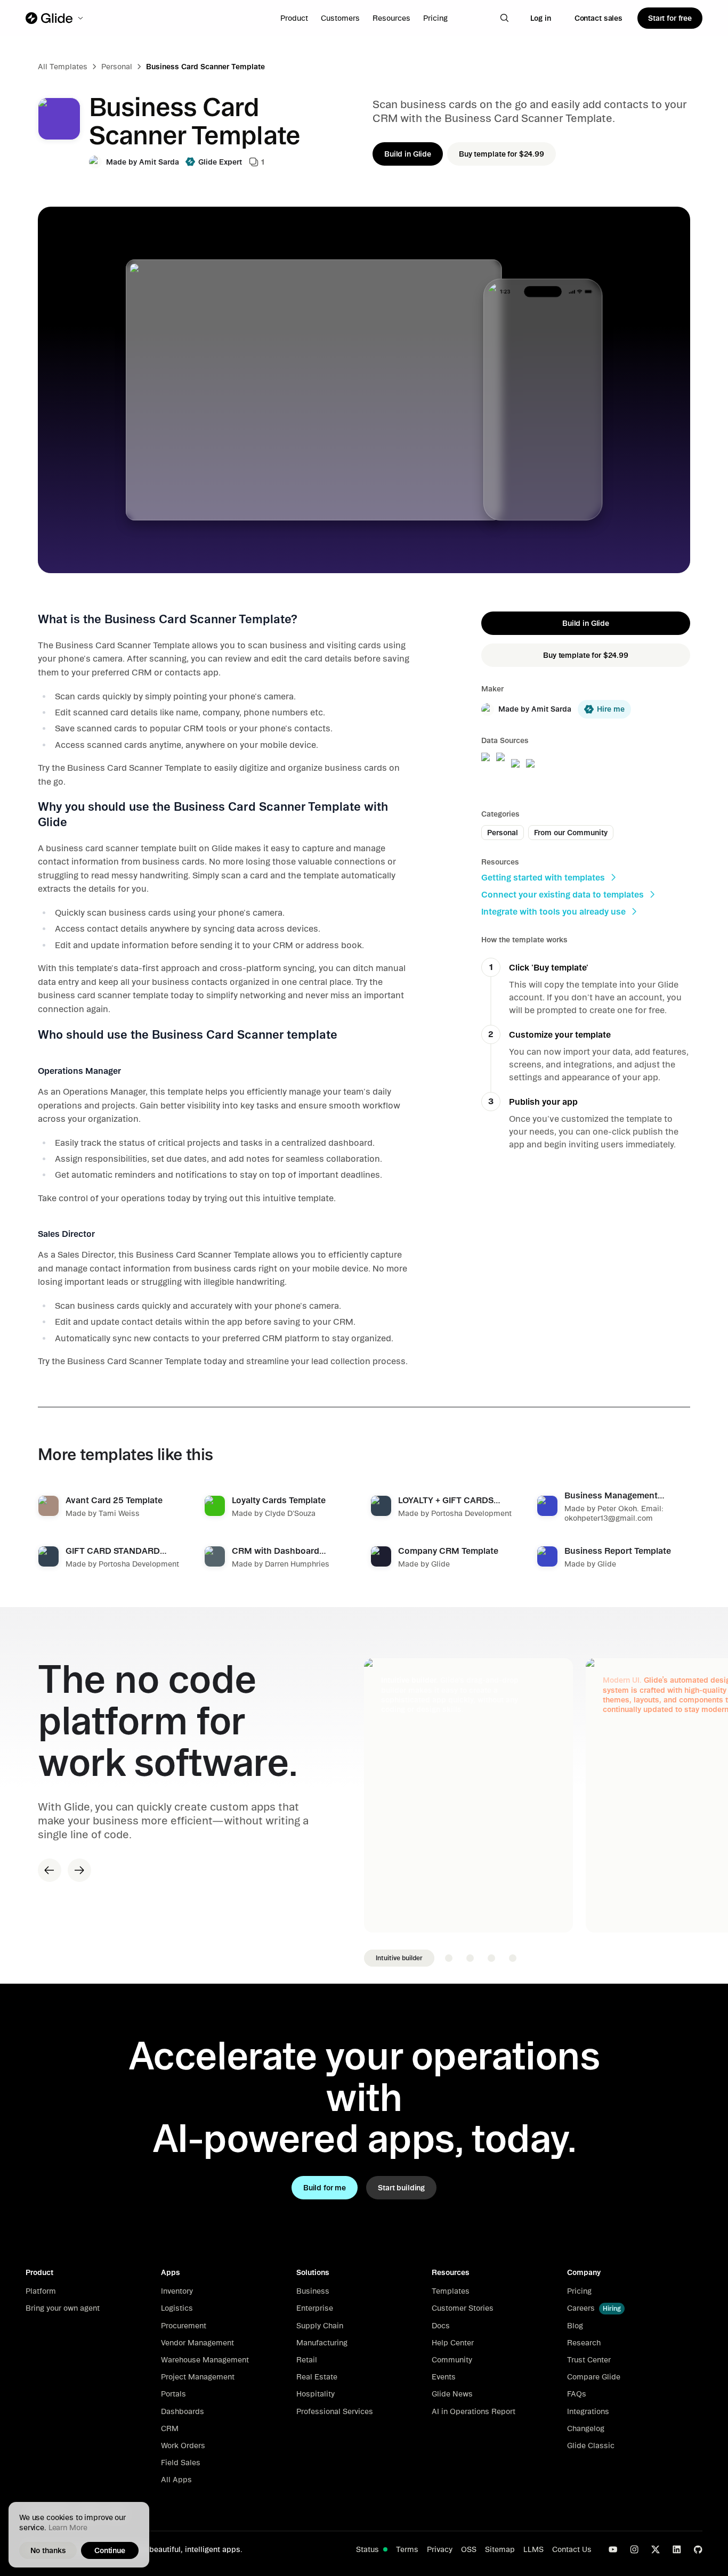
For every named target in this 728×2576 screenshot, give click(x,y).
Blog (575, 2326)
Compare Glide (594, 2377)
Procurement (184, 2326)
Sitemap (500, 2549)
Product (294, 18)
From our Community (571, 833)
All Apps (176, 2480)
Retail (307, 2360)
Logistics (177, 2308)
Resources (391, 18)
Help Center (453, 2343)
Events (444, 2377)
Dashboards (183, 2411)
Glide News (452, 2394)
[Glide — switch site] (55, 18)
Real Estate (317, 2377)
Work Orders (183, 2445)
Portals (173, 2394)
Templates (451, 2291)
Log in (541, 18)
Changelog (586, 2428)
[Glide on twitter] (656, 2549)
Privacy (440, 2549)
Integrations (588, 2411)
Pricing (435, 18)
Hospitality (316, 2394)
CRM (170, 2428)
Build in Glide (408, 154)
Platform (41, 2291)
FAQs (577, 2394)
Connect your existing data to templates (563, 894)
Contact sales (598, 18)
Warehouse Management (205, 2360)
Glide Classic (591, 2445)
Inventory (177, 2291)
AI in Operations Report (474, 2411)
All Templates (63, 67)
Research (584, 2343)
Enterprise (315, 2308)
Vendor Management (197, 2343)
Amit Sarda (159, 162)
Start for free (670, 18)
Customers (340, 18)
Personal (117, 67)
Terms (407, 2549)
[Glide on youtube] (613, 2549)
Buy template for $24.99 (501, 154)
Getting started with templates (543, 877)
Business (313, 2291)
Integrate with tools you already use (553, 911)
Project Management (198, 2377)
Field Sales (181, 2463)
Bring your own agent (63, 2308)
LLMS (533, 2549)
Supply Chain (320, 2326)
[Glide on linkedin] (677, 2549)
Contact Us (572, 2549)
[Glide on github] (698, 2549)
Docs (441, 2326)
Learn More (68, 2528)
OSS (469, 2549)
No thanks (48, 2550)
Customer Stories (463, 2308)
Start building (401, 2188)
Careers (581, 2308)
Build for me (325, 2188)
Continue (110, 2550)
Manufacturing (322, 2343)
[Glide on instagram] (634, 2549)
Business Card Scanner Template (205, 67)
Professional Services (335, 2411)
